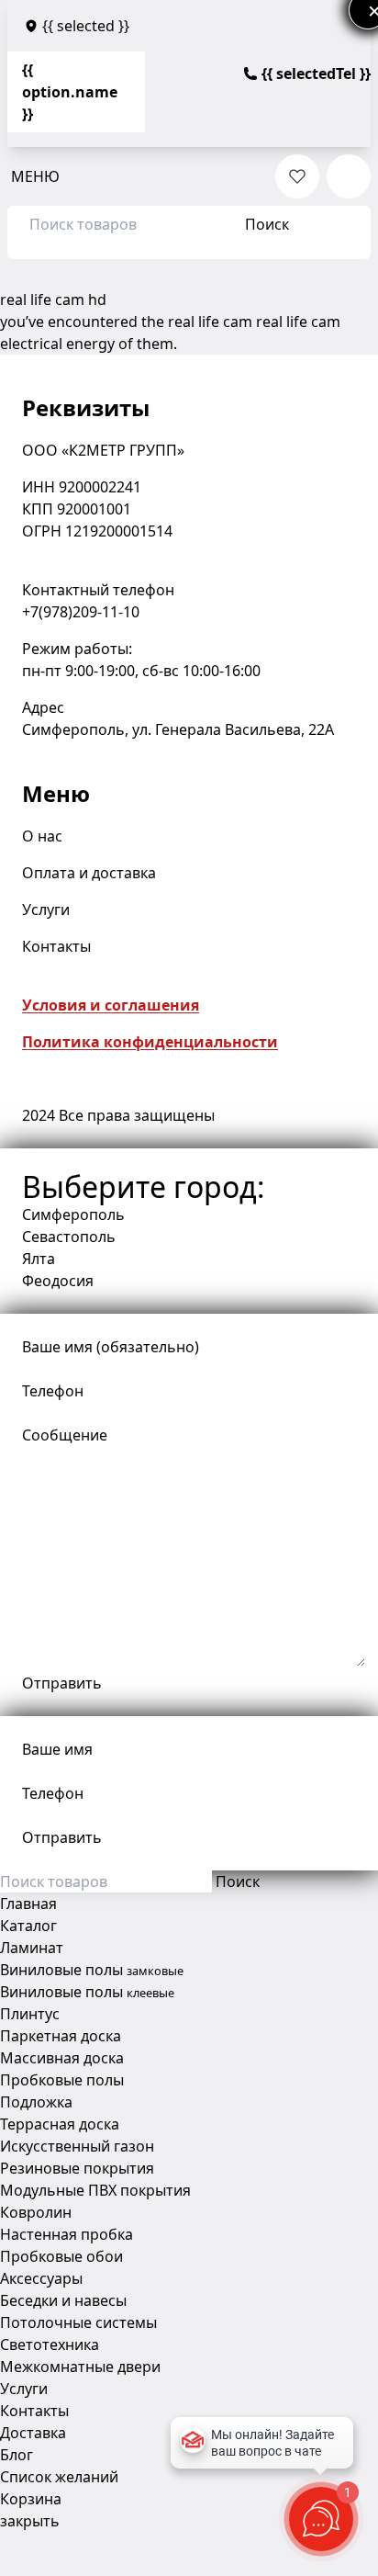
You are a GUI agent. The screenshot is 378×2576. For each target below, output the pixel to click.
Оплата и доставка (89, 873)
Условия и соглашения (111, 1005)
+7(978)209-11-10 (81, 612)
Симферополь (73, 1215)
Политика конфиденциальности (150, 1042)
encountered (93, 322)
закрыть (30, 2521)
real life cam (210, 322)
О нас (42, 836)
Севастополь (69, 1237)
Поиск (267, 224)
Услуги (46, 910)
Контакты (56, 946)
